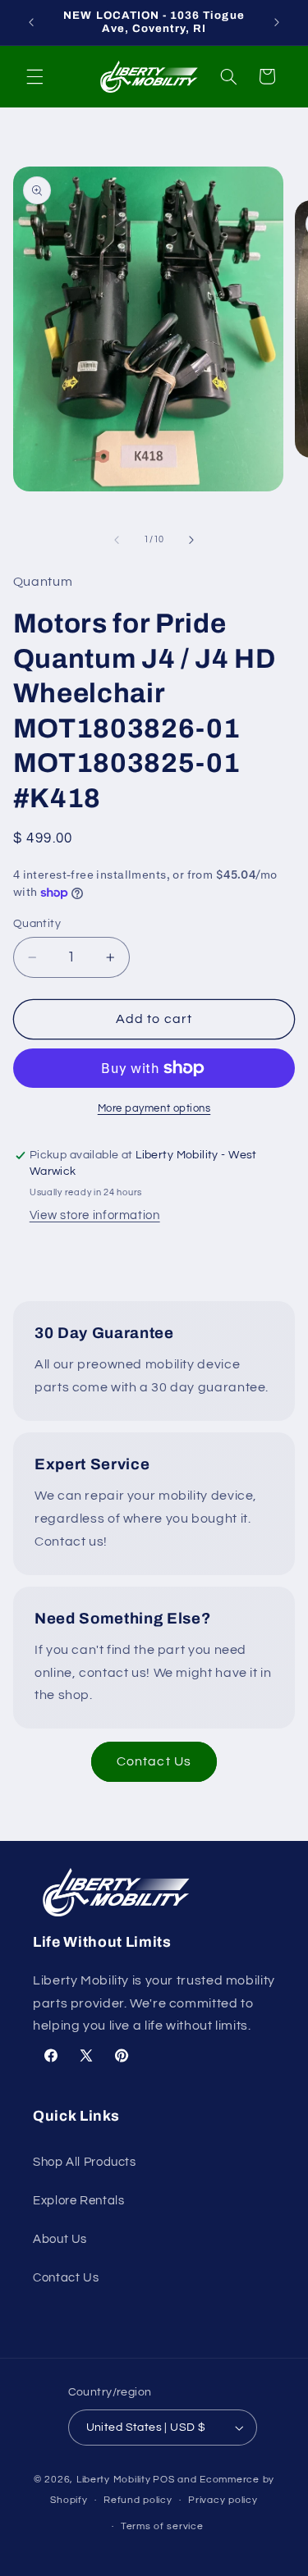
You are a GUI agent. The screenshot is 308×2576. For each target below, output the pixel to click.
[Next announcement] (277, 22)
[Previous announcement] (31, 22)
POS (163, 2480)
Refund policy (138, 2500)
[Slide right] (191, 540)
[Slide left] (117, 540)
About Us (60, 2239)
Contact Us (154, 1761)
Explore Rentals (78, 2201)
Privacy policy (223, 2500)
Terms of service (162, 2526)
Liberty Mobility (114, 2480)
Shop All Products (85, 2162)
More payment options (154, 1109)
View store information (95, 1215)
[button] (34, 76)
